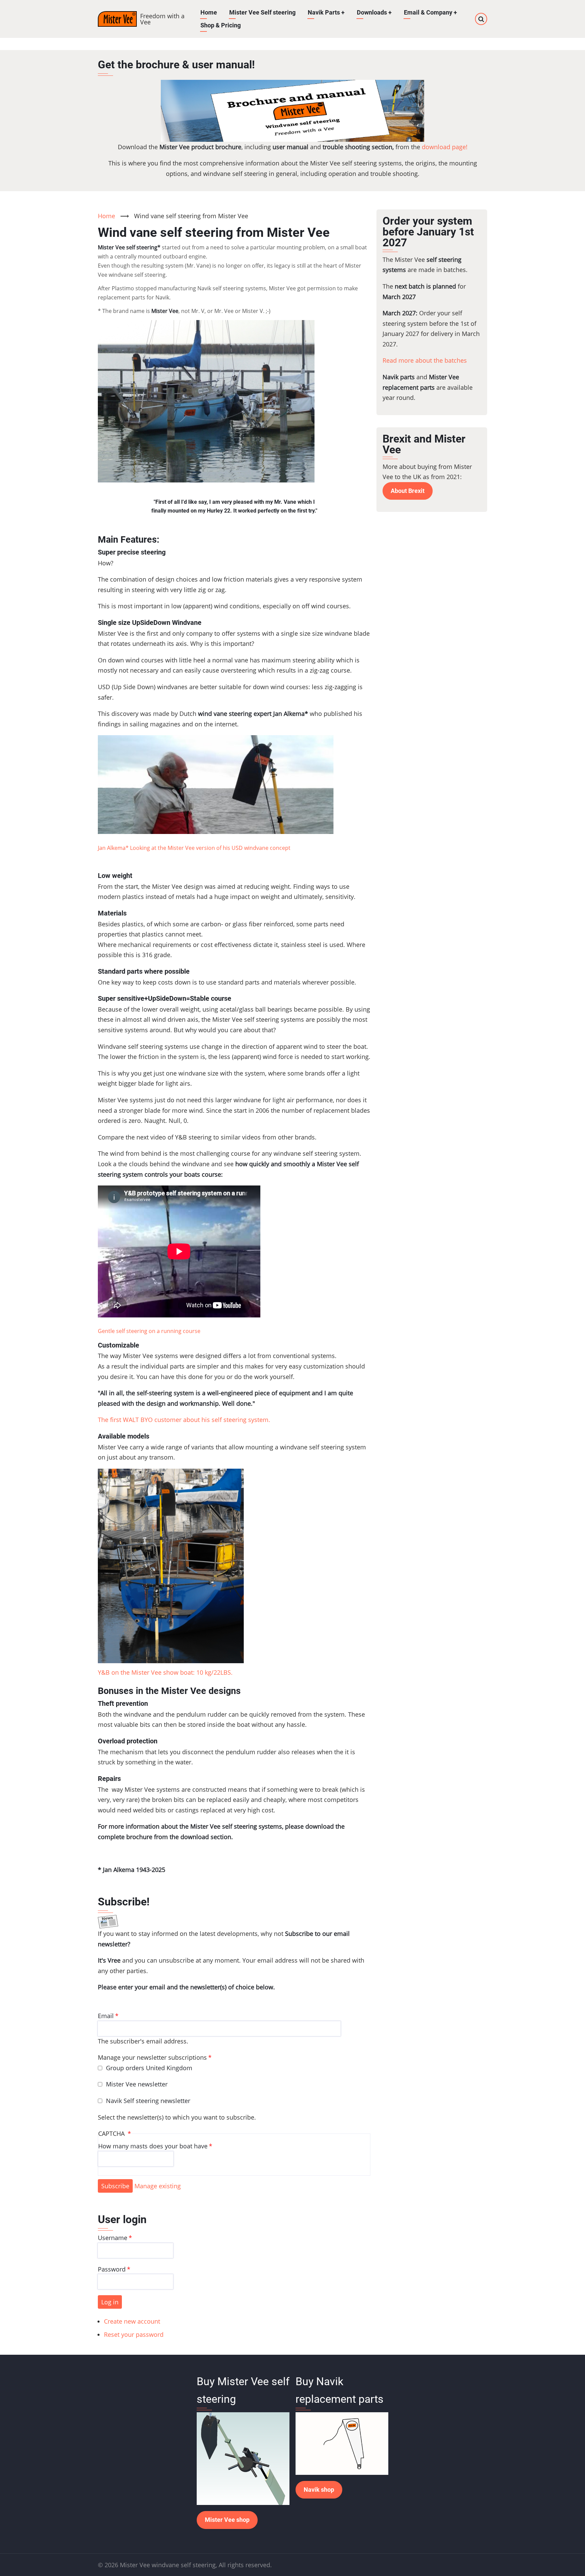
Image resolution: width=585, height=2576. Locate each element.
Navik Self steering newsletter (148, 2101)
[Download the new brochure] (292, 111)
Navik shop (319, 2490)
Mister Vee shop (227, 2520)
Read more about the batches (425, 360)
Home (209, 12)
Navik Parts (326, 12)
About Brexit (408, 491)
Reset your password (134, 2334)
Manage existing (158, 2186)
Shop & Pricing (221, 25)
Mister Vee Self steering (262, 12)
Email (106, 2016)
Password (112, 2269)
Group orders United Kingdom (149, 2068)
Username (113, 2238)
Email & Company (430, 12)
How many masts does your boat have (153, 2146)
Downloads (374, 12)
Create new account (132, 2321)
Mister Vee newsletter (137, 2084)
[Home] (117, 19)
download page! (445, 147)
